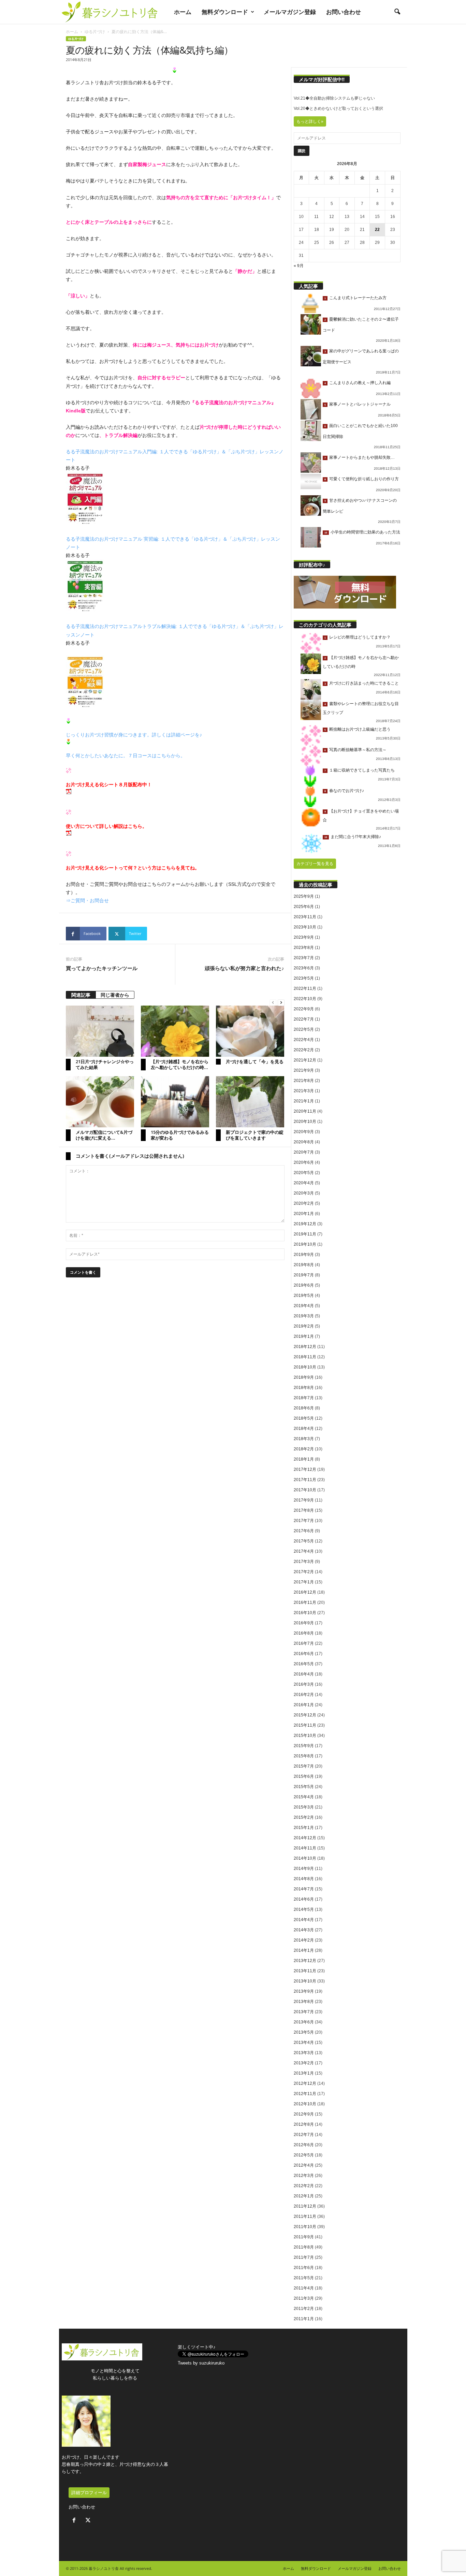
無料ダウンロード (225, 12)
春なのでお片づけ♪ (347, 791)
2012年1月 (304, 2196)
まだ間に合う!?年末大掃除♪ (356, 837)
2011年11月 (305, 2216)
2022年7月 (304, 1019)
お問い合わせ (344, 12)
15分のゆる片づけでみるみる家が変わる (180, 1135)
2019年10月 (305, 1244)
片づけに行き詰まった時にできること (364, 683)
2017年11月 (305, 1480)
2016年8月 (304, 1633)
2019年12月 (305, 1224)
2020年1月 (304, 1214)
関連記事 (81, 995)
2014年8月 (304, 1879)
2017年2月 (304, 1572)
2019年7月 (304, 1275)
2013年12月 (305, 1961)
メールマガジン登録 (290, 12)
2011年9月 (304, 2237)
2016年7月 (304, 1643)
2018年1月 (304, 1459)
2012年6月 (304, 2145)
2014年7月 (304, 1889)
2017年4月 (304, 1551)
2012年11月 (305, 2094)
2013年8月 (304, 2002)
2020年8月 (304, 1142)
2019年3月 (304, 1316)
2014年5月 (304, 1909)
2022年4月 (304, 1040)
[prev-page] (273, 1003)
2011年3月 (304, 2298)
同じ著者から (115, 995)
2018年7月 (304, 1398)
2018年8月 (304, 1388)
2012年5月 (304, 2155)
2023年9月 (304, 937)
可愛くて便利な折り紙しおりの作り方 (364, 479)
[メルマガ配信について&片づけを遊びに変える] (100, 1102)
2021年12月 (305, 1060)
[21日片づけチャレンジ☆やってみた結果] (100, 1031)
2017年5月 (304, 1541)
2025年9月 (304, 896)
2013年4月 (304, 2043)
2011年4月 (304, 2288)
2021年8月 (304, 1081)
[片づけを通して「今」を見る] (250, 1031)
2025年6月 (304, 907)
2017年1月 (304, 1582)
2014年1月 (304, 1950)
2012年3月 (304, 2176)
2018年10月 (305, 1367)
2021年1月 (304, 1101)
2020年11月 (305, 1111)
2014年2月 (304, 1940)
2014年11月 (305, 1848)
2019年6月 (304, 1285)
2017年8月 (304, 1510)
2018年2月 (304, 1449)
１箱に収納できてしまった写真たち (362, 770)
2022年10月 (305, 999)
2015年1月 (304, 1828)
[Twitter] (89, 2521)
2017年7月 (304, 1521)
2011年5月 (304, 2278)
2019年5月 (304, 1296)
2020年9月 (304, 1132)
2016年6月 (304, 1654)
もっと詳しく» (310, 121)
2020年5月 (304, 1173)
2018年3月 (304, 1439)
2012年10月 (305, 2104)
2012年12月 (305, 2083)
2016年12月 (305, 1592)
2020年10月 (305, 1122)
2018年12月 (305, 1347)
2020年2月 (304, 1203)
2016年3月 (304, 1684)
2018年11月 (305, 1357)
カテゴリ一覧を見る (315, 864)
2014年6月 (304, 1899)
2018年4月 (304, 1429)
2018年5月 (304, 1418)
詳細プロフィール (89, 2493)
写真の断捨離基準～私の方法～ (358, 750)
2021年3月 (304, 1091)
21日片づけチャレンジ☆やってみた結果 (105, 1064)
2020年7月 (304, 1152)
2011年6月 (304, 2268)
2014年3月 (304, 1930)
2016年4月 (304, 1674)
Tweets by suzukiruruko (201, 2363)
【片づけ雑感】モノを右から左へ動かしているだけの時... (180, 1064)
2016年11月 (305, 1602)
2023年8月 (304, 948)
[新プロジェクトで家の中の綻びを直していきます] (250, 1102)
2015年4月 (304, 1797)
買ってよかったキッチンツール (102, 968)
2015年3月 (304, 1807)
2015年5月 (304, 1787)
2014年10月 (305, 1858)
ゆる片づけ (95, 32)
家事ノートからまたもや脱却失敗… (362, 457)
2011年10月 (305, 2227)
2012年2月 (304, 2186)
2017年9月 (304, 1500)
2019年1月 (304, 1336)
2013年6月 (304, 2022)
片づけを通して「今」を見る (255, 1062)
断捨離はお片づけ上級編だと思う (360, 729)
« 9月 (299, 266)
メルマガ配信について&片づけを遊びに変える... (104, 1135)
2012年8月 (304, 2124)
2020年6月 (304, 1162)
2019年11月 (305, 1234)
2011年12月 (305, 2206)
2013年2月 (304, 2063)
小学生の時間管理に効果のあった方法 (365, 532)
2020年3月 (304, 1193)
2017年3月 (304, 1562)
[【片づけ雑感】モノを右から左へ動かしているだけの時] (175, 1031)
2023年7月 (304, 958)
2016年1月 (304, 1705)
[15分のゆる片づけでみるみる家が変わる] (175, 1102)
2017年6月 (304, 1531)
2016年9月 (304, 1623)
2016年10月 (305, 1613)
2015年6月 (304, 1776)
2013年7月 (304, 2012)
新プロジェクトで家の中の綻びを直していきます (255, 1135)
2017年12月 (305, 1469)
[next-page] (281, 1003)
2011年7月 (304, 2257)
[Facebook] (76, 2521)
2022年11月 (305, 989)
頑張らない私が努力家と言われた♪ (244, 968)
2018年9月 (304, 1377)
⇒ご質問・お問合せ (87, 901)
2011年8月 (304, 2247)
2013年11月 (305, 1971)
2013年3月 (304, 2053)
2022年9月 (304, 1009)
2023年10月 (305, 927)
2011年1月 (304, 2319)
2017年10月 (305, 1490)
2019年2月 (304, 1326)
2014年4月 (304, 1920)
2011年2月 (304, 2309)
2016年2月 (304, 1695)
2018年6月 (304, 1408)
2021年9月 (304, 1070)
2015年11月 (305, 1725)
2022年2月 (304, 1050)
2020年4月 (304, 1183)
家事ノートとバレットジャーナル (360, 404)
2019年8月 (304, 1265)
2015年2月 (304, 1817)
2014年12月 (305, 1838)
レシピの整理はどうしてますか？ (360, 637)
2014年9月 (304, 1869)
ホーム (183, 12)
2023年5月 (304, 978)
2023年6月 (304, 968)
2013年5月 (304, 2032)
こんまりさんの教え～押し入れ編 (360, 383)
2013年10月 (305, 1981)
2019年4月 (304, 1306)
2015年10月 (305, 1736)
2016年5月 (304, 1664)
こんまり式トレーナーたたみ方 (358, 298)
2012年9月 (304, 2114)
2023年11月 (305, 917)
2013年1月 (304, 2073)
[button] (397, 12)
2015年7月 (304, 1766)
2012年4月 (304, 2165)
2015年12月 (305, 1715)
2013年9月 (304, 1991)
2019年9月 (304, 1255)
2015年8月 (304, 1756)
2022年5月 (304, 1029)
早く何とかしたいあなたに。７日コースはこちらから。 (126, 756)
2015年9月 (304, 1746)
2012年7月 (304, 2135)
